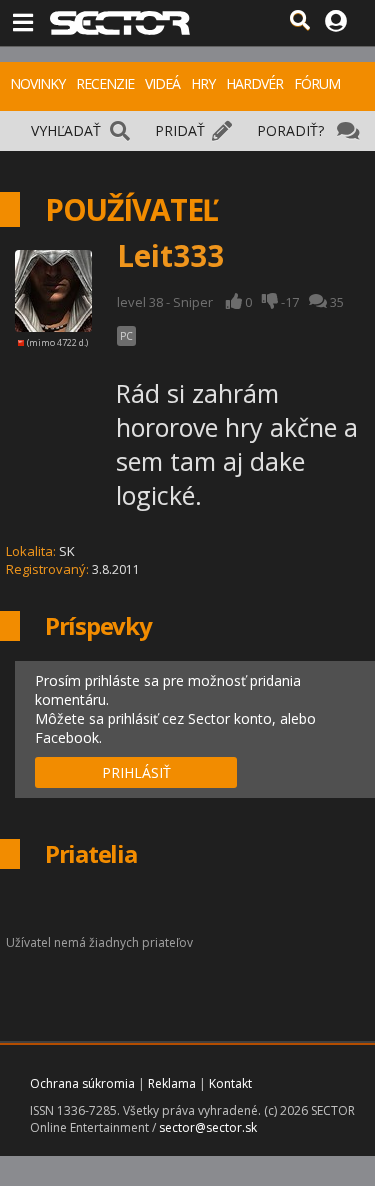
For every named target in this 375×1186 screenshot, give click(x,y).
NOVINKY (37, 83)
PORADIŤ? (290, 130)
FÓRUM (317, 83)
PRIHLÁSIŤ (136, 772)
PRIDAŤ (180, 130)
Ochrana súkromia (82, 1083)
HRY (203, 83)
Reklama (172, 1083)
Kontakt (230, 1083)
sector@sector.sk (208, 1127)
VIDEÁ (162, 83)
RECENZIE (105, 83)
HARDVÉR (254, 83)
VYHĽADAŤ (66, 130)
